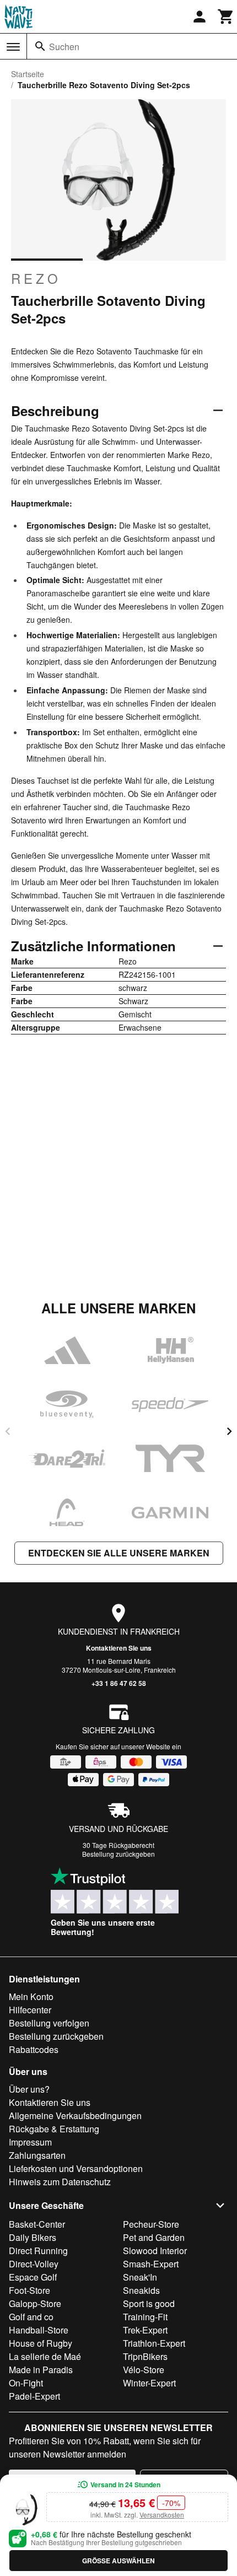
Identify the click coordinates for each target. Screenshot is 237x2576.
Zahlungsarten (37, 2155)
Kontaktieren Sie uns (119, 1648)
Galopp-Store (35, 2303)
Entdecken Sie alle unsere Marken (119, 1553)
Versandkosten (162, 2515)
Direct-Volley (34, 2264)
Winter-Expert (149, 2383)
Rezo (36, 278)
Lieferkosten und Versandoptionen (76, 2168)
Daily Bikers (33, 2237)
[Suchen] (40, 46)
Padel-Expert (34, 2396)
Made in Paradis (41, 2370)
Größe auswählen (118, 2561)
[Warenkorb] (226, 17)
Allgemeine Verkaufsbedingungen (75, 2116)
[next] (229, 1431)
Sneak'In (140, 2277)
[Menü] (13, 47)
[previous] (8, 1431)
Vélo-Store (144, 2370)
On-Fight (26, 2383)
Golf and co (31, 2317)
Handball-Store (39, 2330)
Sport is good (149, 2303)
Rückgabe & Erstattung (54, 2129)
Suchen (64, 47)
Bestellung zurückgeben (118, 1854)
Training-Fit (145, 2317)
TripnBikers (145, 2356)
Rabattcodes (34, 2049)
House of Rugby (41, 2343)
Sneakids (141, 2290)
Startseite (28, 74)
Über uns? (29, 2089)
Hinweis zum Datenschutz (60, 2182)
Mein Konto (31, 1996)
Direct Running (38, 2251)
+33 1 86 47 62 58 (119, 1683)
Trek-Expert (145, 2330)
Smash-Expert (151, 2264)
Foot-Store (29, 2290)
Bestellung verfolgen (49, 2023)
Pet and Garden (154, 2237)
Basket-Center (37, 2224)
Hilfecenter (30, 2010)
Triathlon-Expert (154, 2343)
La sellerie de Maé (45, 2356)
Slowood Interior (155, 2251)
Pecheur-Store (151, 2224)
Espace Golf (33, 2277)
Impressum (30, 2142)
